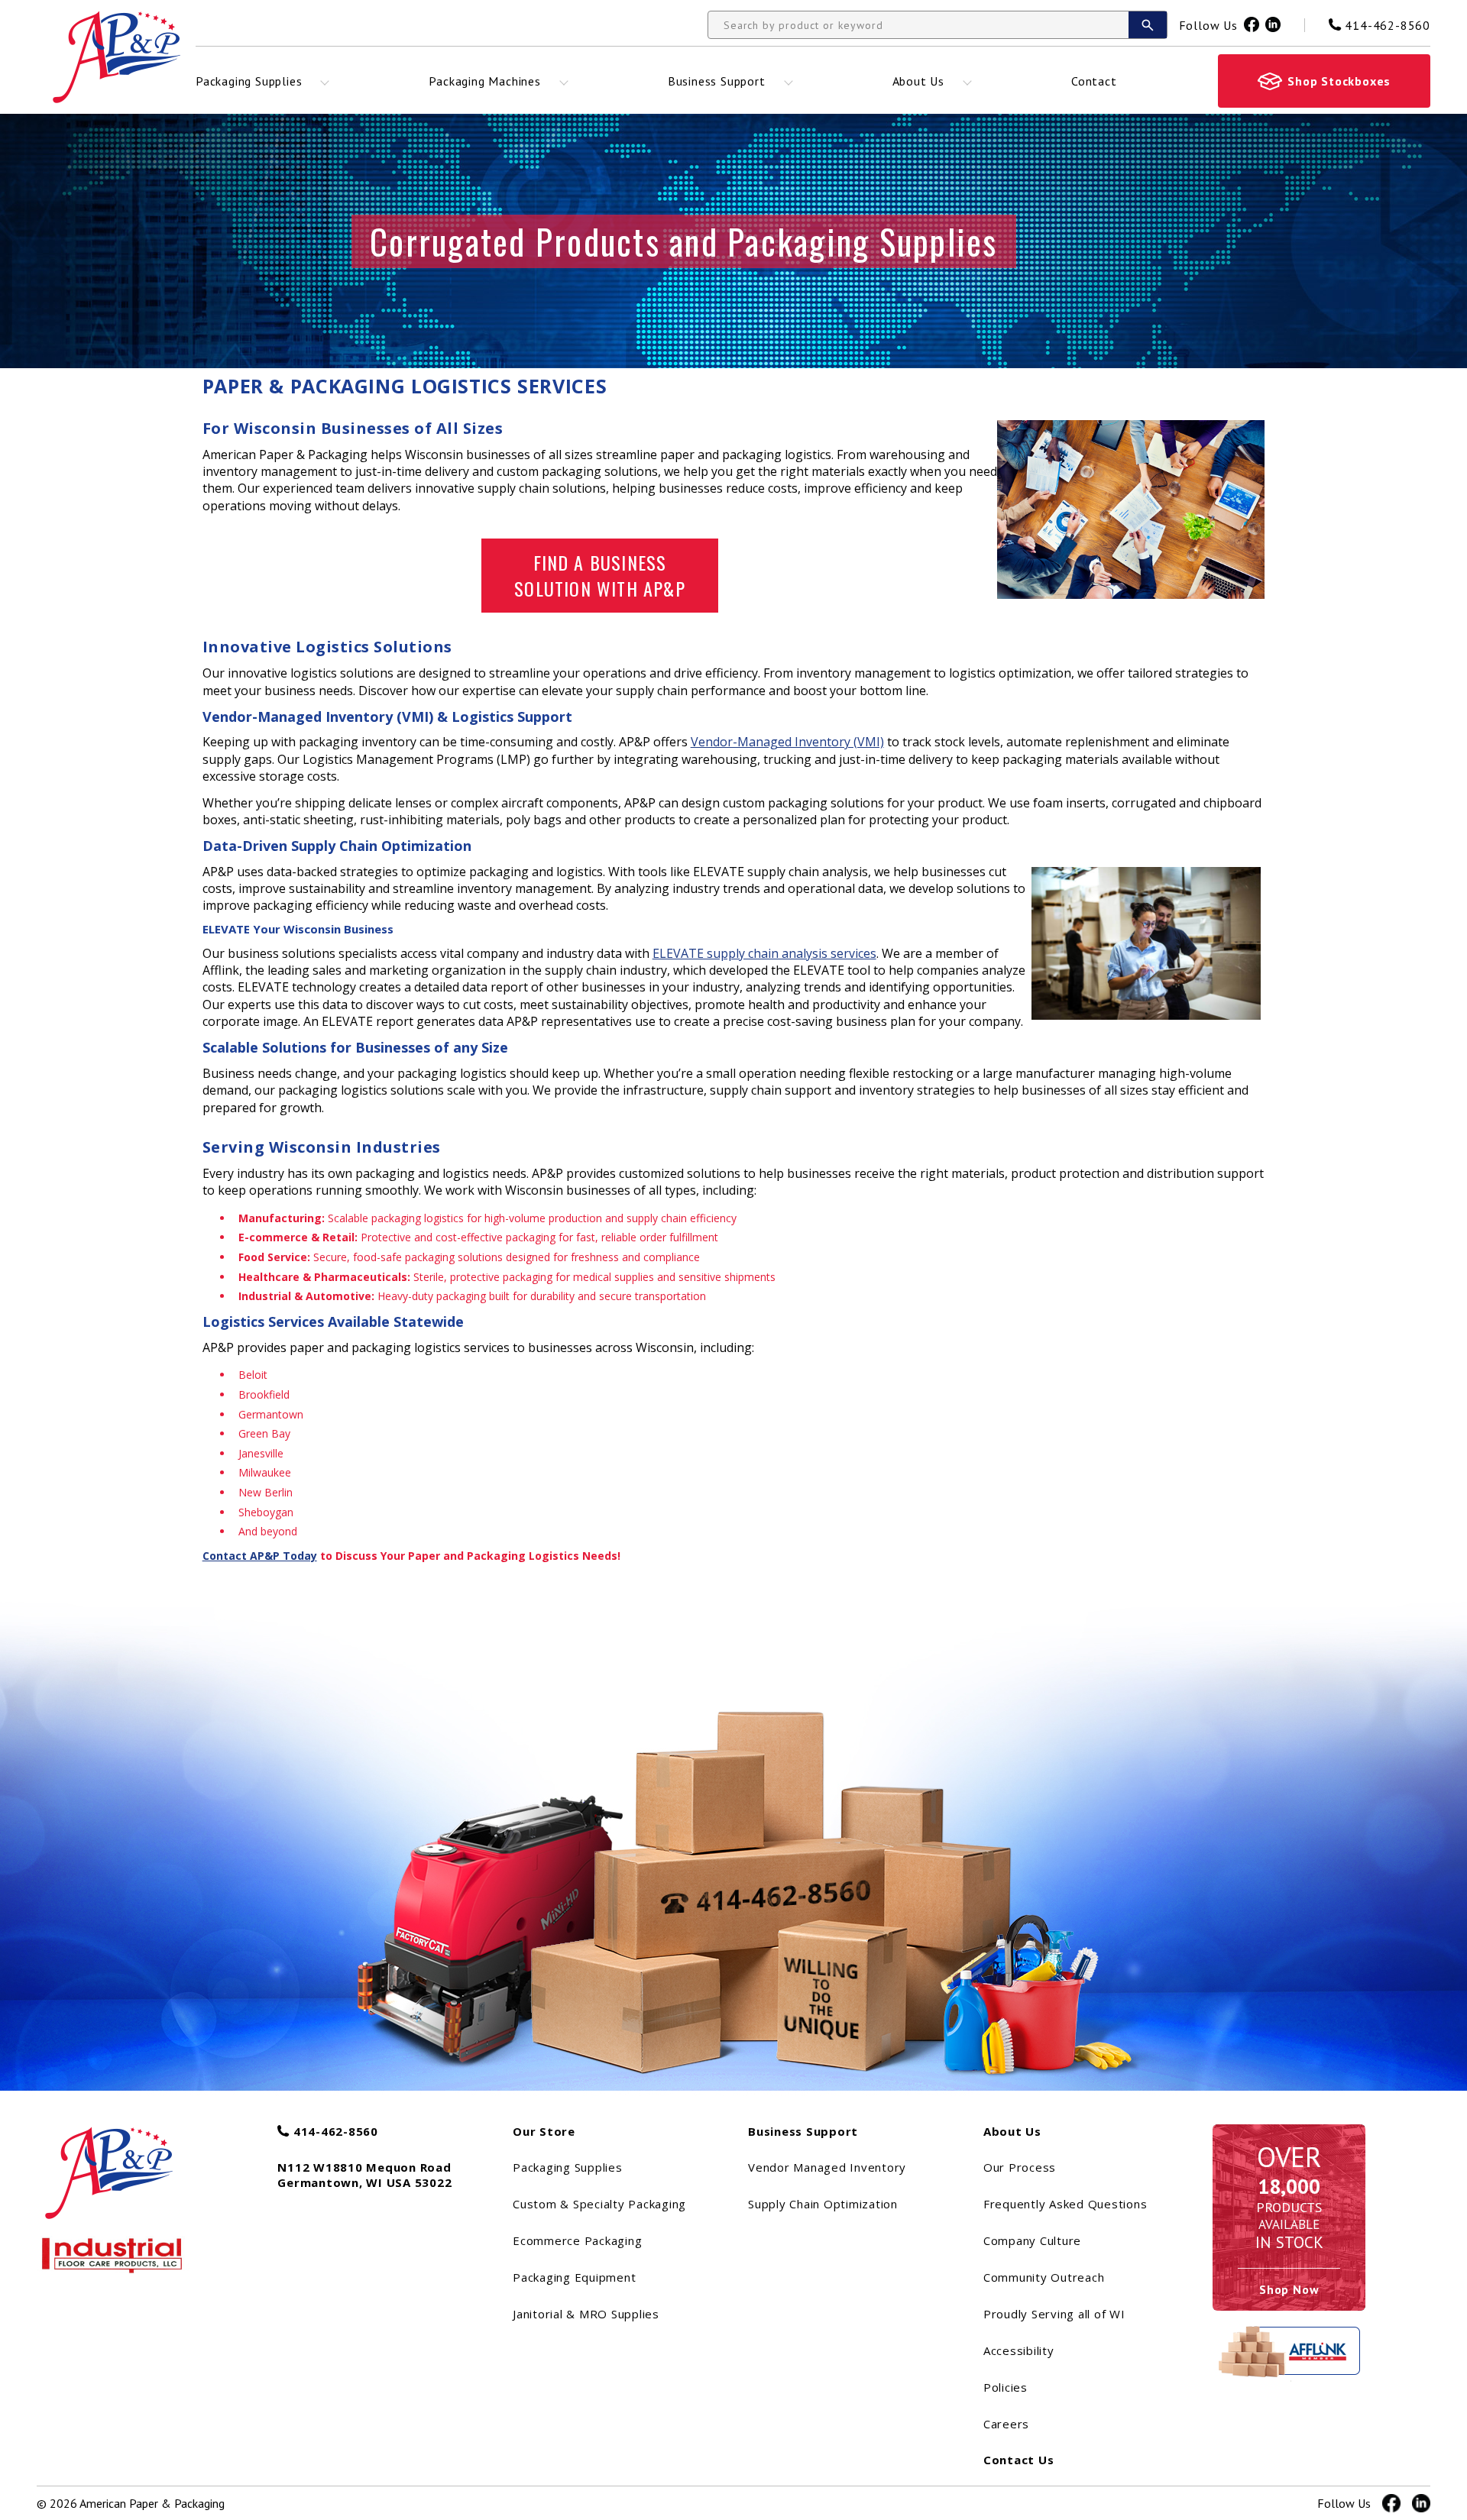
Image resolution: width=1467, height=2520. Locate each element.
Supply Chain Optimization (823, 2204)
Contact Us (1019, 2460)
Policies (1006, 2387)
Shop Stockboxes (1339, 81)
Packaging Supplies (249, 81)
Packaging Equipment (574, 2277)
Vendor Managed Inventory (827, 2167)
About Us (918, 81)
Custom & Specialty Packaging (599, 2204)
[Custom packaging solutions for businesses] (126, 2166)
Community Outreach (1044, 2277)
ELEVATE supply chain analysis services (764, 953)
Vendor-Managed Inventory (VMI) (787, 742)
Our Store (544, 2131)
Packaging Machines (484, 81)
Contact (1094, 81)
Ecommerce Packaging (577, 2240)
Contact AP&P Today (260, 1556)
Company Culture (1032, 2240)
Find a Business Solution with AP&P (600, 575)
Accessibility (1019, 2350)
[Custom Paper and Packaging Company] (116, 57)
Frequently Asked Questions (1065, 2204)
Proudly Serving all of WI (1054, 2314)
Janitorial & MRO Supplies (586, 2314)
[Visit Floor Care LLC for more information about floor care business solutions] (113, 2255)
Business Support (717, 81)
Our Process (1020, 2167)
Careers (1006, 2424)
